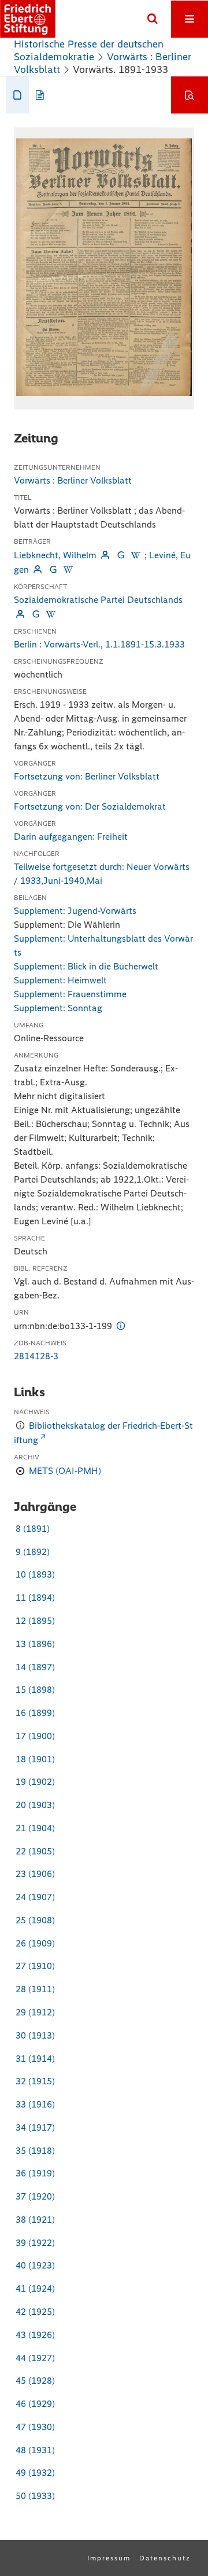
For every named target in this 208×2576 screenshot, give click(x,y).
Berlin (25, 644)
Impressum (109, 2558)
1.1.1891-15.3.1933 (145, 644)
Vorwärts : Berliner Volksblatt (73, 480)
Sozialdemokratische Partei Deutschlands (98, 600)
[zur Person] (105, 555)
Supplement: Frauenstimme (70, 994)
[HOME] (28, 19)
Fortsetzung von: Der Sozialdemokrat (90, 806)
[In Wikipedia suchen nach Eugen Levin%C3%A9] (68, 570)
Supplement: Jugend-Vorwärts (75, 911)
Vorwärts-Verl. (72, 644)
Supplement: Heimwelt (60, 980)
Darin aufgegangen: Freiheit (71, 837)
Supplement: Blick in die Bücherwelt (86, 966)
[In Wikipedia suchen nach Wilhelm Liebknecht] (136, 555)
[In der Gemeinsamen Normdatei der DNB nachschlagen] (120, 555)
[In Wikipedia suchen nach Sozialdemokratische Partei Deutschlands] (51, 614)
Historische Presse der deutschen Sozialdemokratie (89, 50)
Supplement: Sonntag (58, 1008)
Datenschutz (165, 2558)
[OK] (153, 19)
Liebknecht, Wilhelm (55, 555)
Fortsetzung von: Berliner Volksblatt (87, 776)
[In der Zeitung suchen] (190, 95)
